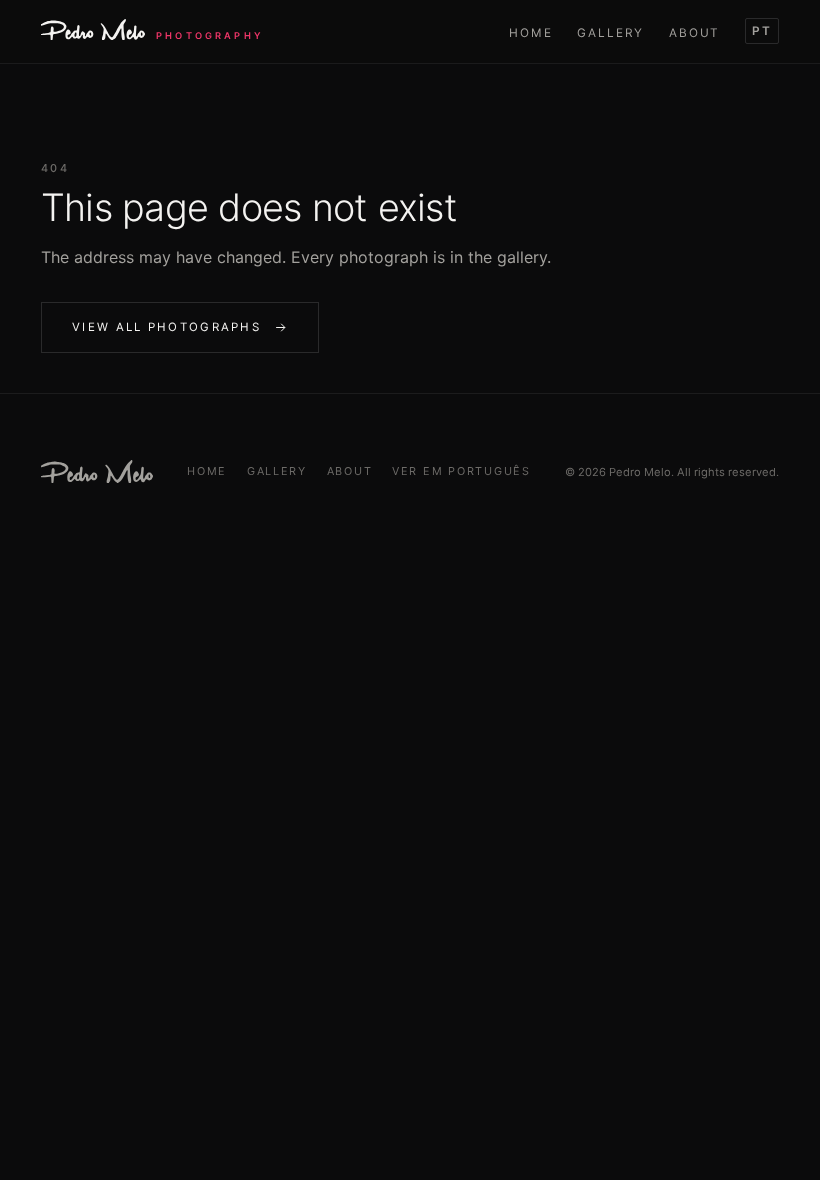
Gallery (610, 33)
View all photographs (166, 327)
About (694, 33)
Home (531, 33)
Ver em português (461, 471)
